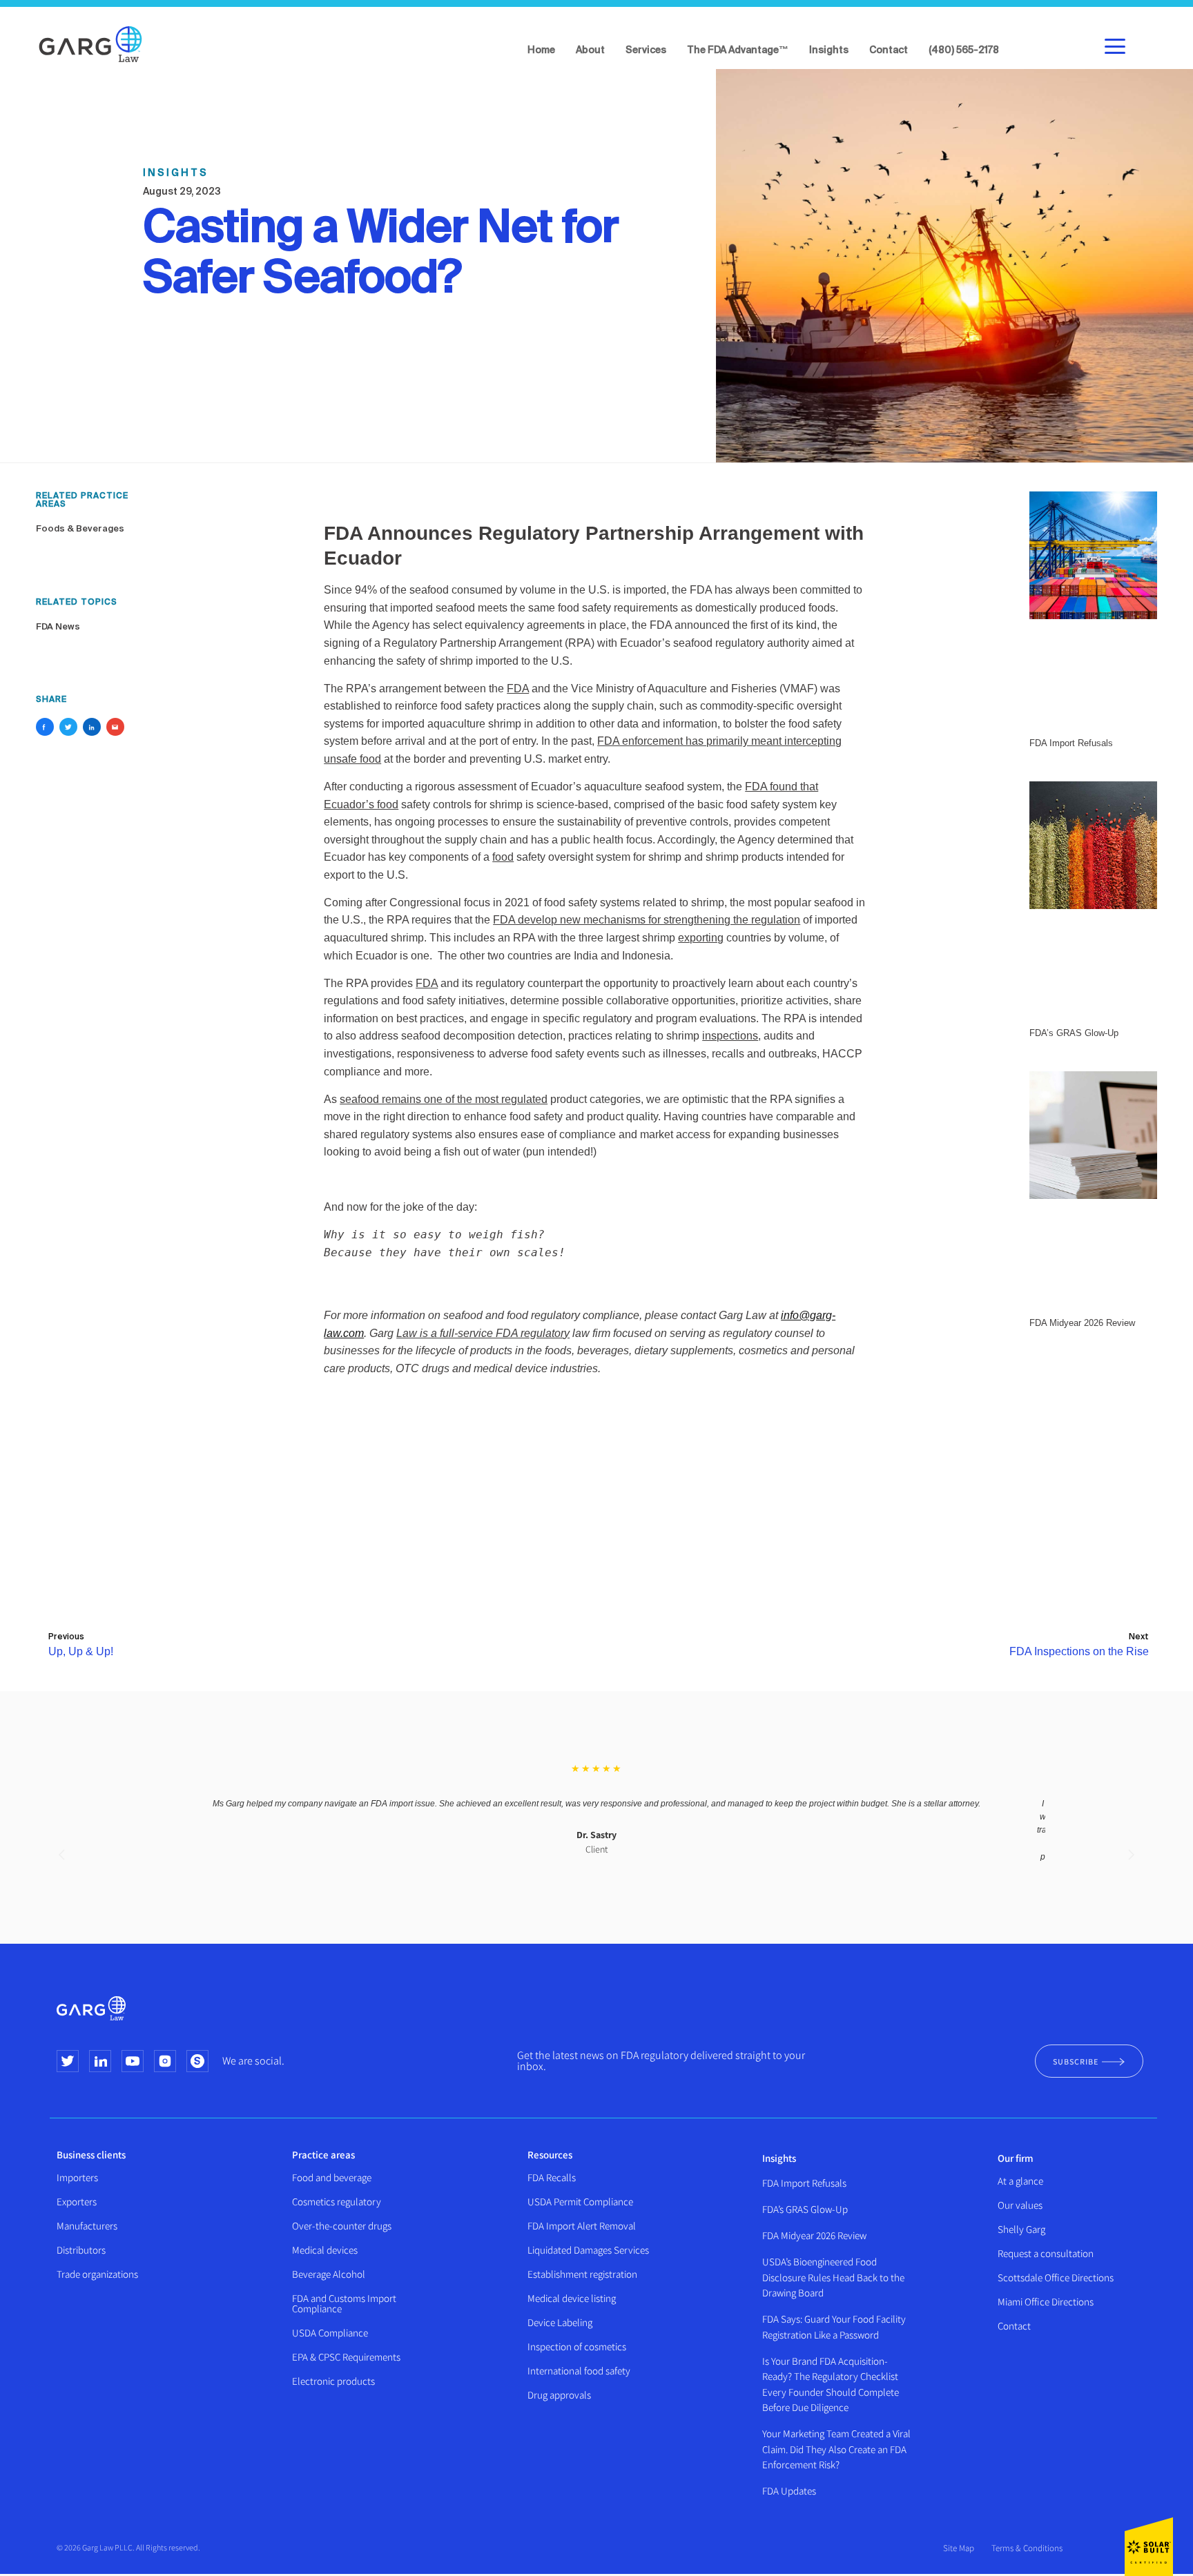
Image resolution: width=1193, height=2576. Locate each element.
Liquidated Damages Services (588, 2250)
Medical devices (325, 2250)
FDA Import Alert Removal (582, 2226)
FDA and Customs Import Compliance (344, 2303)
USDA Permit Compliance (580, 2202)
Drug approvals (559, 2395)
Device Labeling (560, 2322)
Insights (779, 2158)
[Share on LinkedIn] (92, 727)
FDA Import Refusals (804, 2183)
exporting (701, 938)
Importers (77, 2177)
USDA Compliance (330, 2333)
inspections (730, 1036)
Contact (1014, 2326)
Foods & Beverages (80, 529)
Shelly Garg (1021, 2229)
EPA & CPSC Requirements (346, 2357)
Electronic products (333, 2381)
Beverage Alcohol (329, 2274)
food (503, 857)
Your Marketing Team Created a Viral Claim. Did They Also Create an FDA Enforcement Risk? (836, 2449)
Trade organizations (97, 2274)
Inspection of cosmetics (577, 2346)
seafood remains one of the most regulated (444, 1099)
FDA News (58, 627)
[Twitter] (68, 2061)
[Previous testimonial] (62, 1855)
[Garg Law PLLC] (90, 44)
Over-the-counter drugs (342, 2226)
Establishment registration (582, 2274)
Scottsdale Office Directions (1056, 2277)
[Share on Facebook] (45, 727)
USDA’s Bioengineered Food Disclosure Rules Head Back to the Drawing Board (833, 2277)
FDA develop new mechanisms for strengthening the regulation (647, 920)
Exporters (77, 2202)
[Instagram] (165, 2061)
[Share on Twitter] (68, 727)
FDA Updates (789, 2491)
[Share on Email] (115, 727)
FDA (518, 689)
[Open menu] (1113, 45)
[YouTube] (133, 2061)
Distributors (81, 2250)
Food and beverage (332, 2177)
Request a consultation (1046, 2253)
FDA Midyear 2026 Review (814, 2235)
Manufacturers (87, 2226)
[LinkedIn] (100, 2061)
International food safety (579, 2371)
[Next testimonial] (1131, 1855)
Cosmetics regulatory (337, 2202)
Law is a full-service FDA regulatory (483, 1333)
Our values (1020, 2205)
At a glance (1020, 2181)
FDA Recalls (552, 2177)
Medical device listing (572, 2298)
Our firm (1016, 2158)
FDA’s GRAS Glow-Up (805, 2209)
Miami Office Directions (1046, 2302)
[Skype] (197, 2061)
